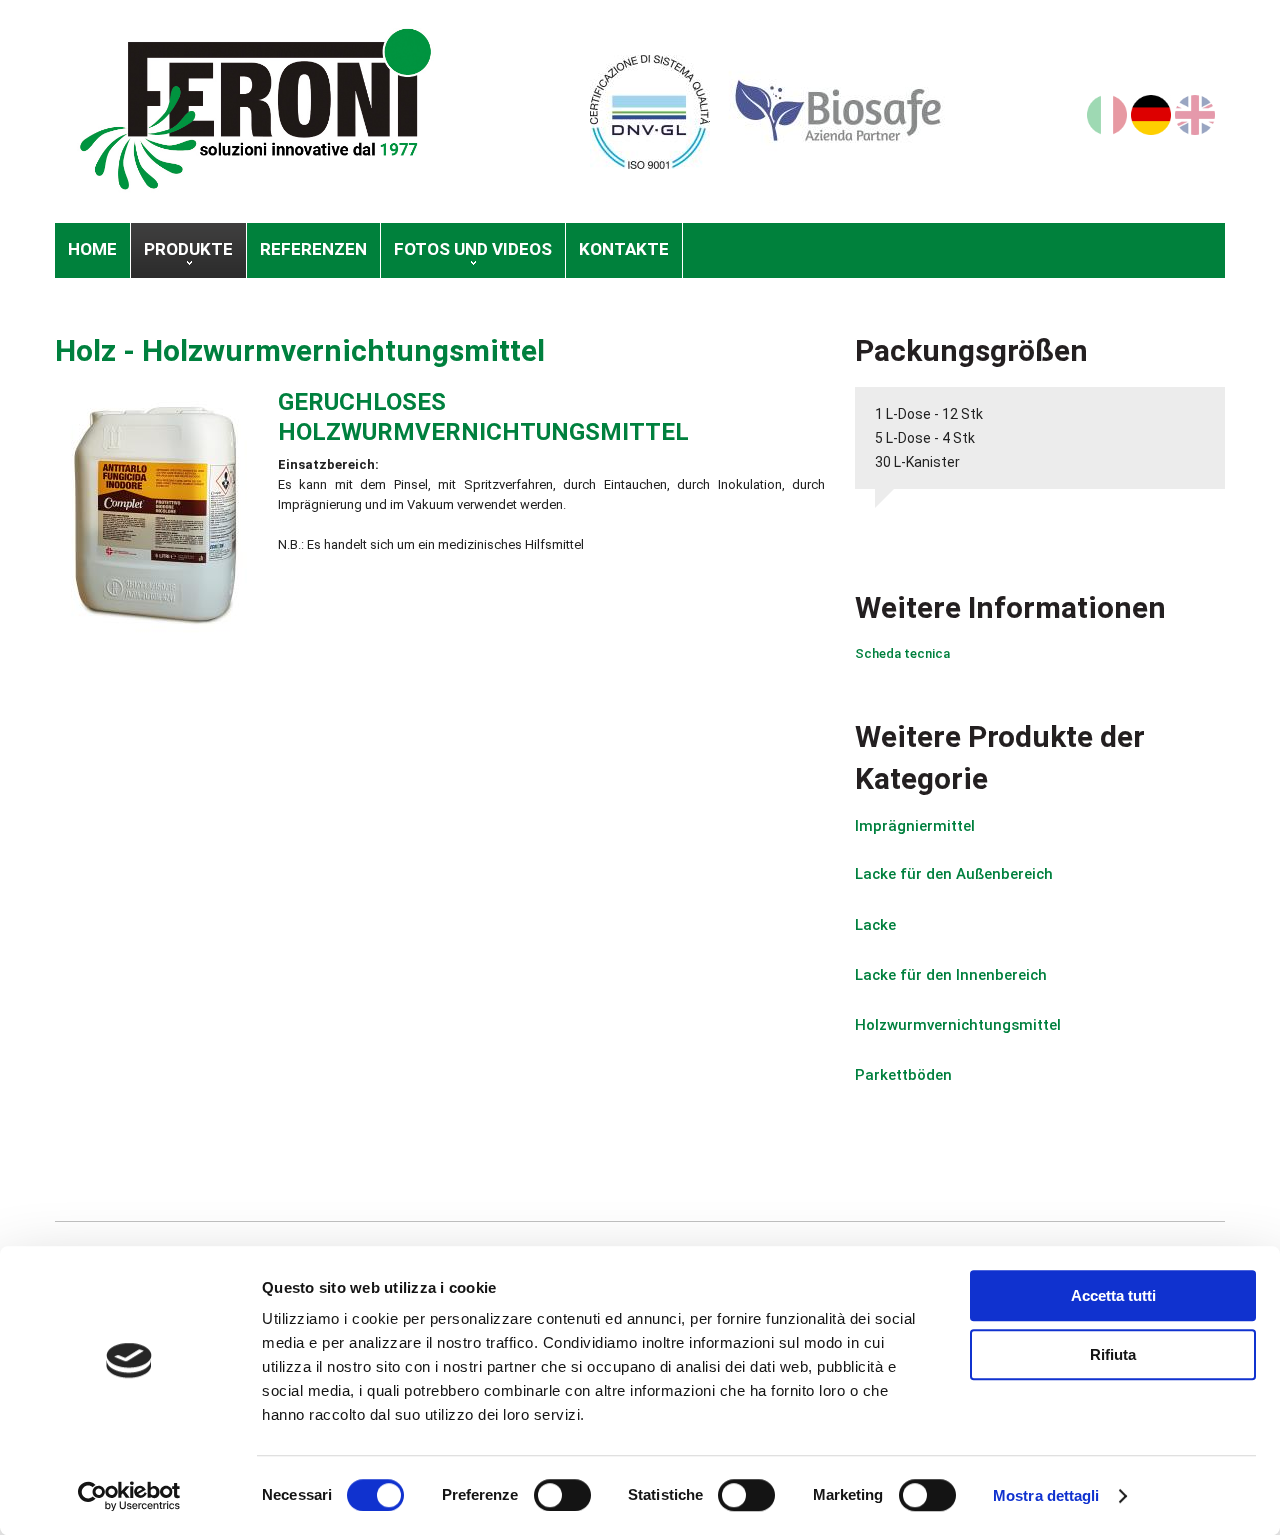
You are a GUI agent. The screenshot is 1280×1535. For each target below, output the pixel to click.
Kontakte (624, 249)
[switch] (562, 1495)
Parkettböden (903, 1075)
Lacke (875, 925)
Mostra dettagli (1046, 1495)
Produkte (188, 249)
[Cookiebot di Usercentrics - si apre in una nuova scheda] (129, 1496)
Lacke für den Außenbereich (954, 874)
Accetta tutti (1113, 1295)
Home (92, 249)
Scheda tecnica (902, 653)
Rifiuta (1113, 1354)
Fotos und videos (473, 249)
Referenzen (313, 249)
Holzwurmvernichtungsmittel (343, 350)
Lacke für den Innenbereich (951, 975)
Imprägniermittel (915, 826)
